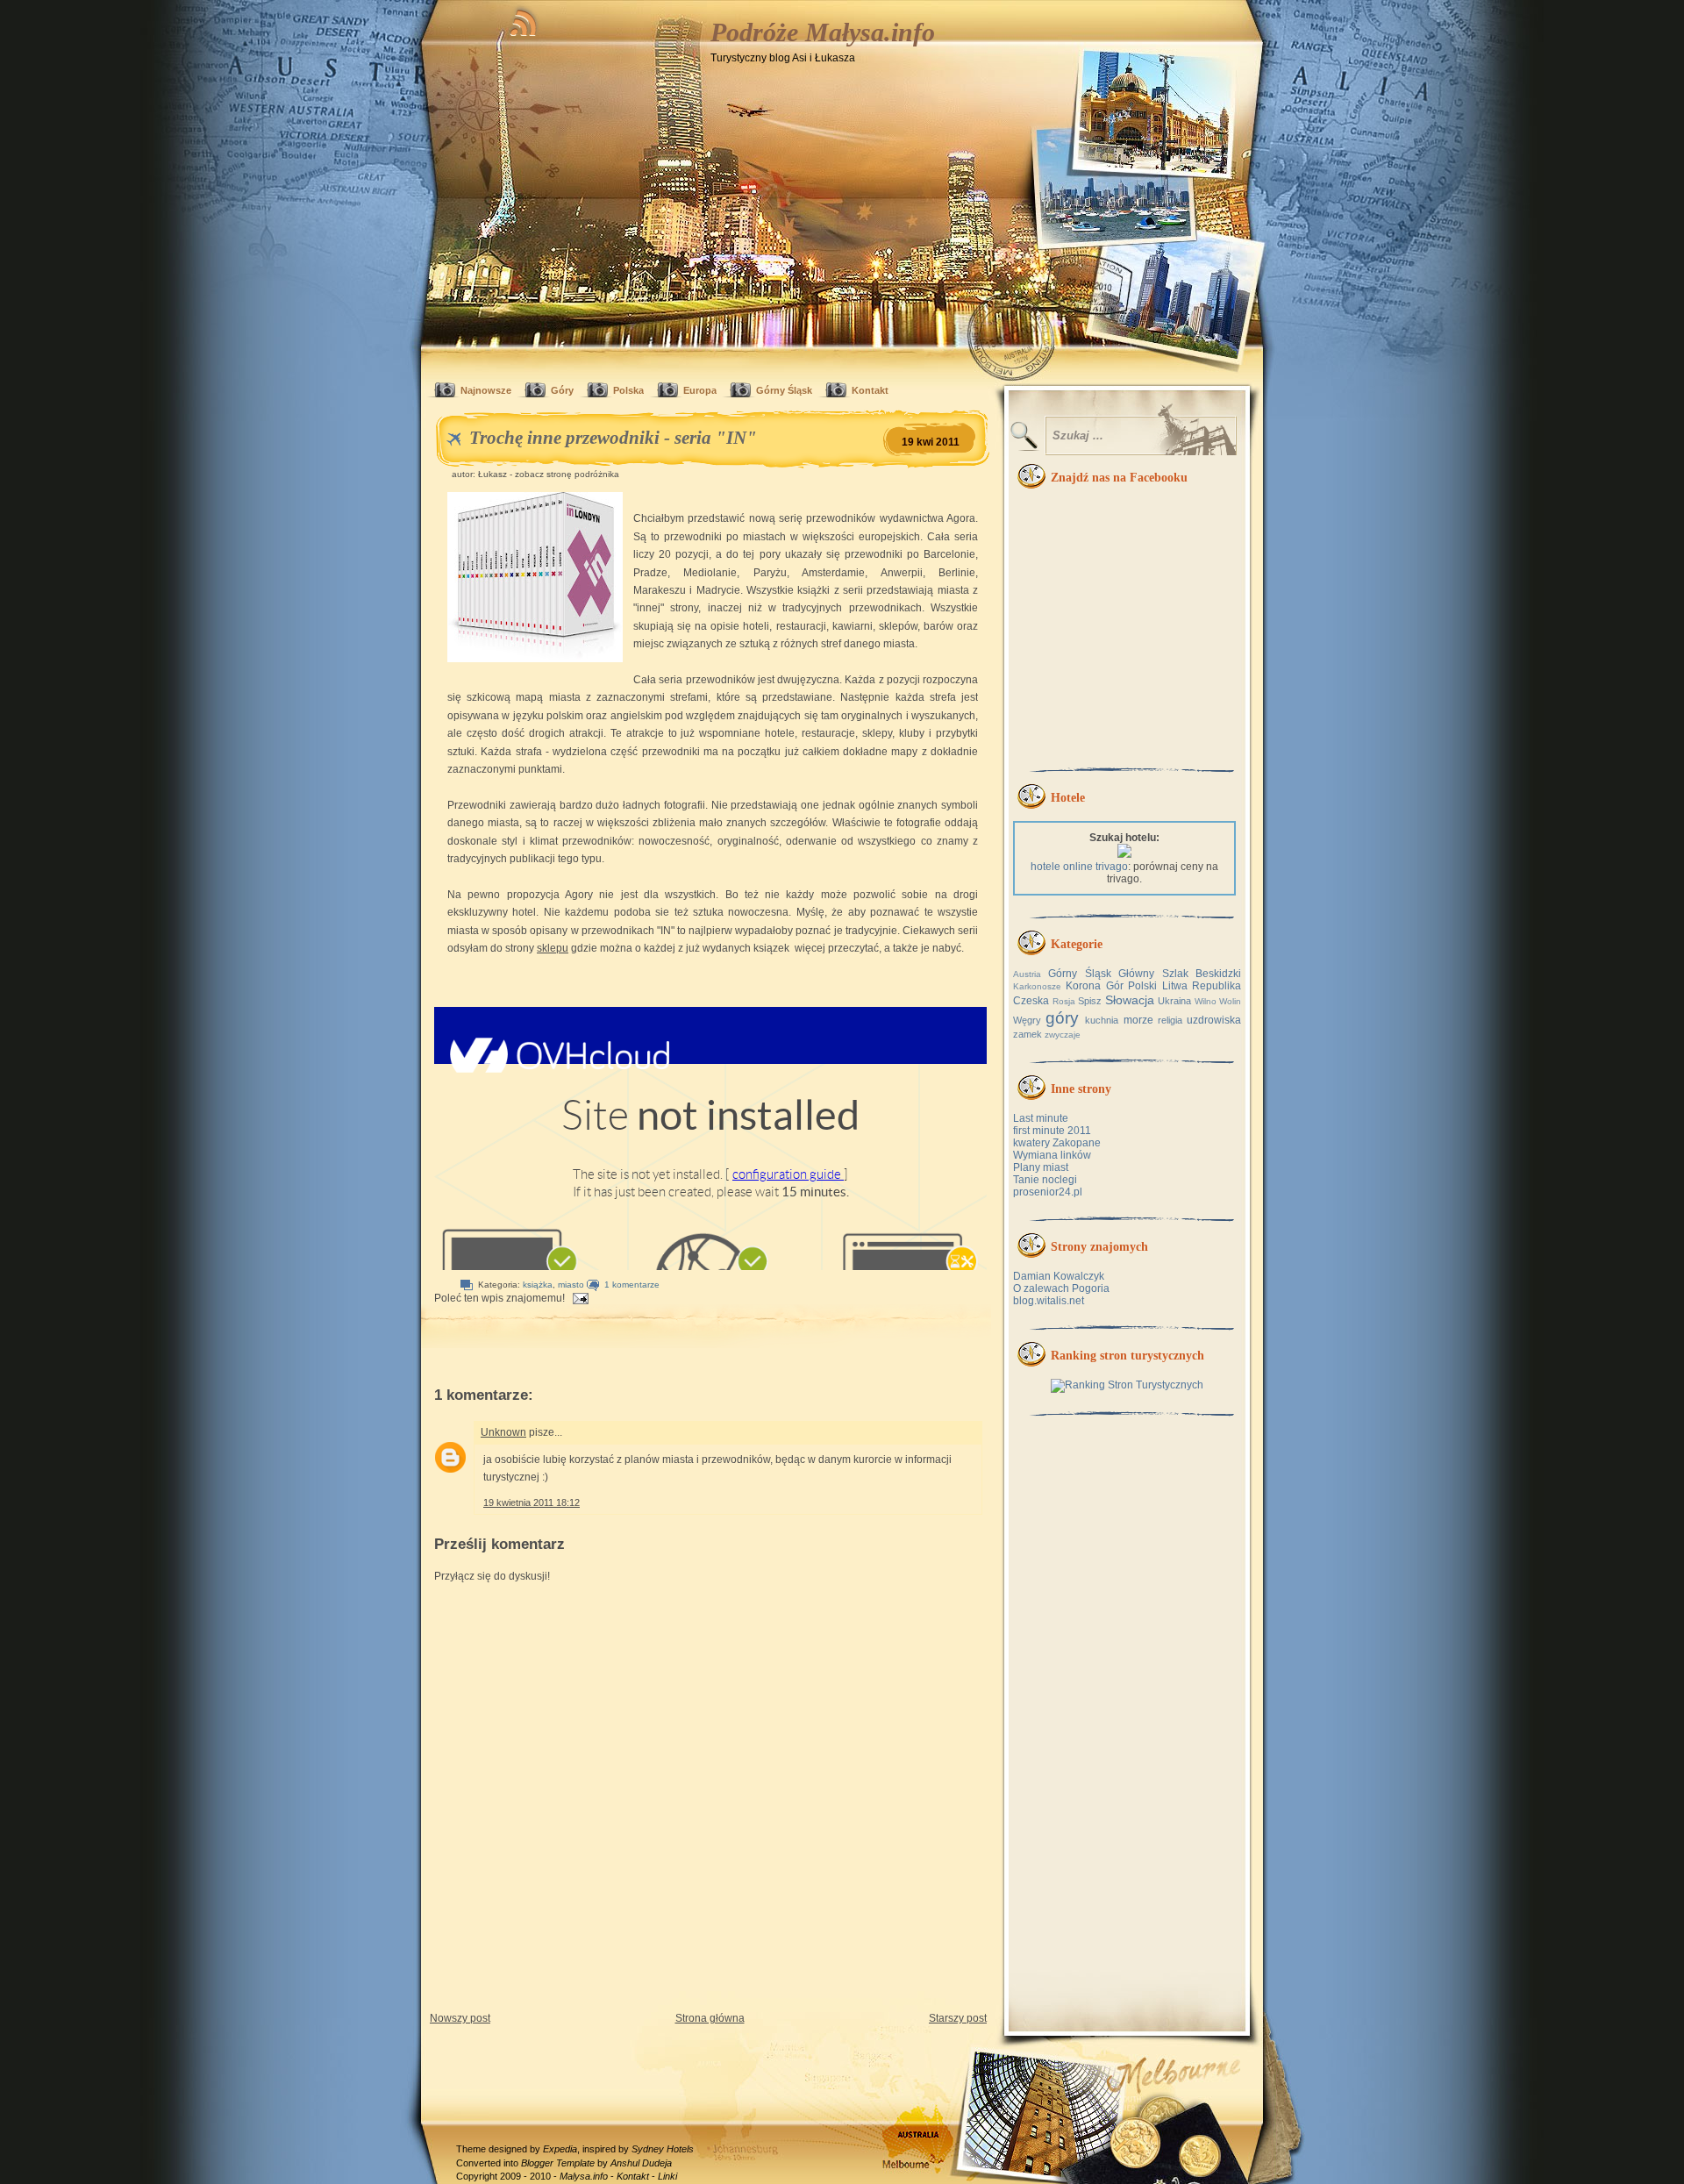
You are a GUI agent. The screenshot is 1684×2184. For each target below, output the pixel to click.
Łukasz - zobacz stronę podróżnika (549, 474)
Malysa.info (584, 2176)
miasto (571, 1285)
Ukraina (1174, 1001)
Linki (667, 2176)
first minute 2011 (1052, 1131)
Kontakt (870, 390)
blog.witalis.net (1049, 1301)
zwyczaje (1063, 1035)
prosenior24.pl (1048, 1192)
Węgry (1027, 1020)
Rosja (1064, 1001)
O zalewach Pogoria (1061, 1288)
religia (1170, 1020)
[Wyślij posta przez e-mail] (578, 1298)
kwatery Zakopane (1057, 1143)
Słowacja (1130, 1000)
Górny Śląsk (784, 390)
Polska (628, 390)
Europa (700, 390)
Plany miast (1041, 1167)
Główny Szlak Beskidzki (1180, 974)
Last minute (1041, 1118)
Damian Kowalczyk (1059, 1276)
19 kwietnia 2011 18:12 (532, 1502)
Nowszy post (460, 2018)
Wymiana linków (1052, 1155)
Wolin (1230, 1001)
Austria (1027, 974)
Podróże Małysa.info (823, 32)
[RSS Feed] (524, 20)
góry (1062, 1018)
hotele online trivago (1079, 867)
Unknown (503, 1432)
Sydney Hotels (663, 2149)
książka (538, 1285)
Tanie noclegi (1045, 1180)
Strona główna (710, 2018)
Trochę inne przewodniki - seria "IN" (613, 438)
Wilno (1206, 1001)
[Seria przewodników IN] (535, 580)
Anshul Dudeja (641, 2163)
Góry (562, 390)
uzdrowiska (1214, 1020)
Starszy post (958, 2018)
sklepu (553, 948)
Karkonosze (1037, 986)
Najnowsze (486, 390)
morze (1138, 1020)
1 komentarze (632, 1285)
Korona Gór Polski (1111, 986)
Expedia (560, 2149)
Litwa (1175, 986)
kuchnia (1102, 1020)
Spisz (1090, 1001)
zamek (1028, 1034)
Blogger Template (558, 2163)
